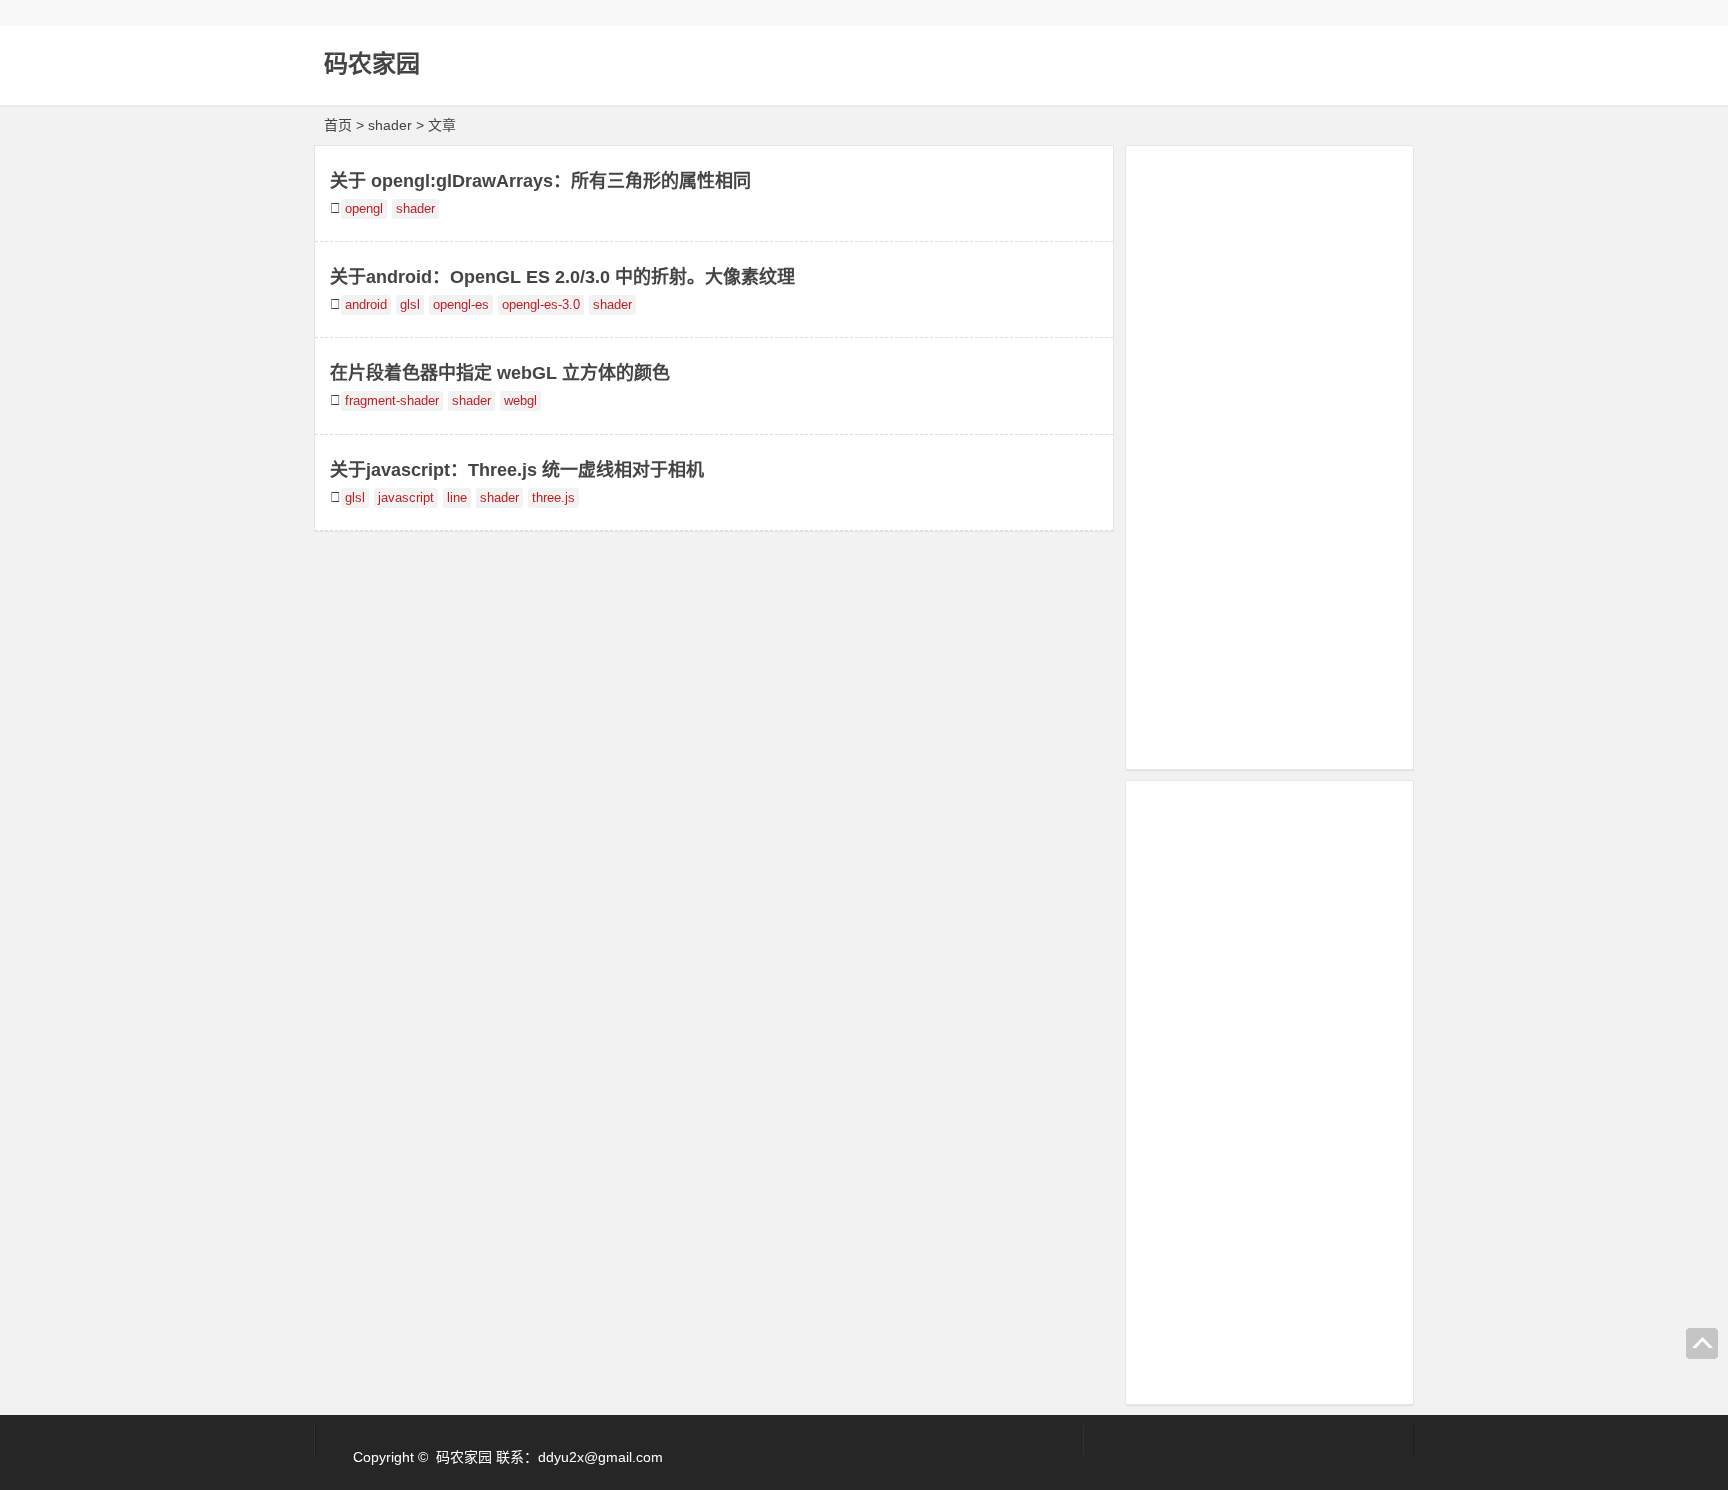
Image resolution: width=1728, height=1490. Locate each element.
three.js (553, 498)
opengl (364, 209)
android (366, 305)
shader (415, 209)
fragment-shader (392, 401)
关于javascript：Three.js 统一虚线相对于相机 (517, 470)
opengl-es (461, 305)
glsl (410, 305)
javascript (406, 498)
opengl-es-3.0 (541, 305)
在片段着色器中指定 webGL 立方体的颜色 (500, 373)
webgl (520, 401)
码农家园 (372, 63)
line (457, 498)
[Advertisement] (1269, 454)
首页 (338, 125)
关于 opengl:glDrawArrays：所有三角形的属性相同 (540, 181)
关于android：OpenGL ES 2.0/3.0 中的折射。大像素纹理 (562, 277)
